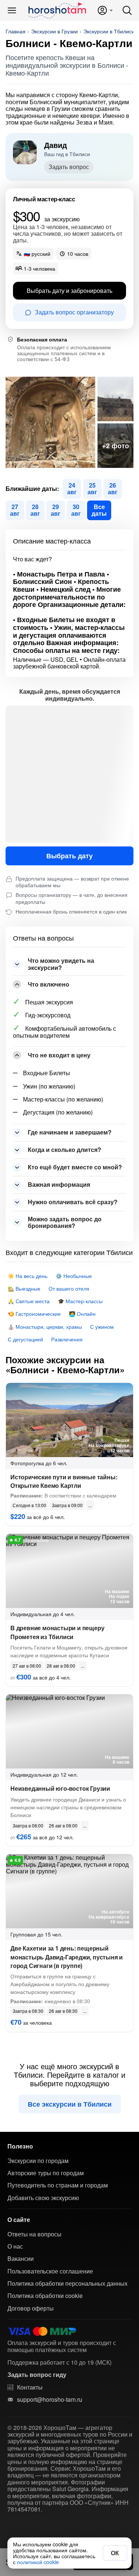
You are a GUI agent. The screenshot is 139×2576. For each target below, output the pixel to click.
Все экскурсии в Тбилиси (70, 2104)
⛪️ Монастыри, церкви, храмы (45, 1327)
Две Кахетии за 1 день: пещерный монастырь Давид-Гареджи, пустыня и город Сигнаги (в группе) (67, 1957)
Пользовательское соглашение (50, 2271)
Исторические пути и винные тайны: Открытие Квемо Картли (64, 1481)
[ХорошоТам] (57, 10)
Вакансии (21, 2259)
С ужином (102, 1327)
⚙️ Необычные (74, 1276)
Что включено (49, 984)
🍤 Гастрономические (34, 1314)
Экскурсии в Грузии (54, 31)
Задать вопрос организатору (74, 312)
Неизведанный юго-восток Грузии (60, 1788)
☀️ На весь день (28, 1276)
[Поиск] (127, 10)
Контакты (30, 2387)
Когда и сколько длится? (64, 1150)
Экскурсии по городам (38, 2161)
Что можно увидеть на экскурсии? (61, 964)
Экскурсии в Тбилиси (109, 31)
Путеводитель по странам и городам (58, 2185)
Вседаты (99, 510)
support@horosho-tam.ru (50, 2400)
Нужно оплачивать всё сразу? (73, 1202)
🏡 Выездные (24, 1288)
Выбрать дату (69, 856)
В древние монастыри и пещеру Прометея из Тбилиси (57, 1632)
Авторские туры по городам (46, 2173)
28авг (35, 510)
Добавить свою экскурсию (43, 2198)
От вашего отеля (69, 1288)
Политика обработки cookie (45, 2296)
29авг (56, 510)
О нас (15, 2246)
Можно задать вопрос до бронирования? (65, 1222)
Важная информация (59, 1184)
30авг (76, 510)
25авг (92, 488)
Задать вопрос (69, 167)
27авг (15, 510)
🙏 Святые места (29, 1301)
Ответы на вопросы (34, 2234)
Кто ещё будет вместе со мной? (75, 1167)
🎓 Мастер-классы (80, 1301)
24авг (72, 488)
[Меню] (12, 10)
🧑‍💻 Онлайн (82, 1314)
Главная (16, 31)
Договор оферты (31, 2308)
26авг (113, 488)
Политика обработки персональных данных (67, 2283)
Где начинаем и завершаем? (70, 1132)
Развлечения (67, 1339)
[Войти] (105, 10)
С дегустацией (25, 1339)
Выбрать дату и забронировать (69, 290)
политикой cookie (38, 2562)
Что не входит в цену (59, 1055)
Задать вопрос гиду (37, 2375)
